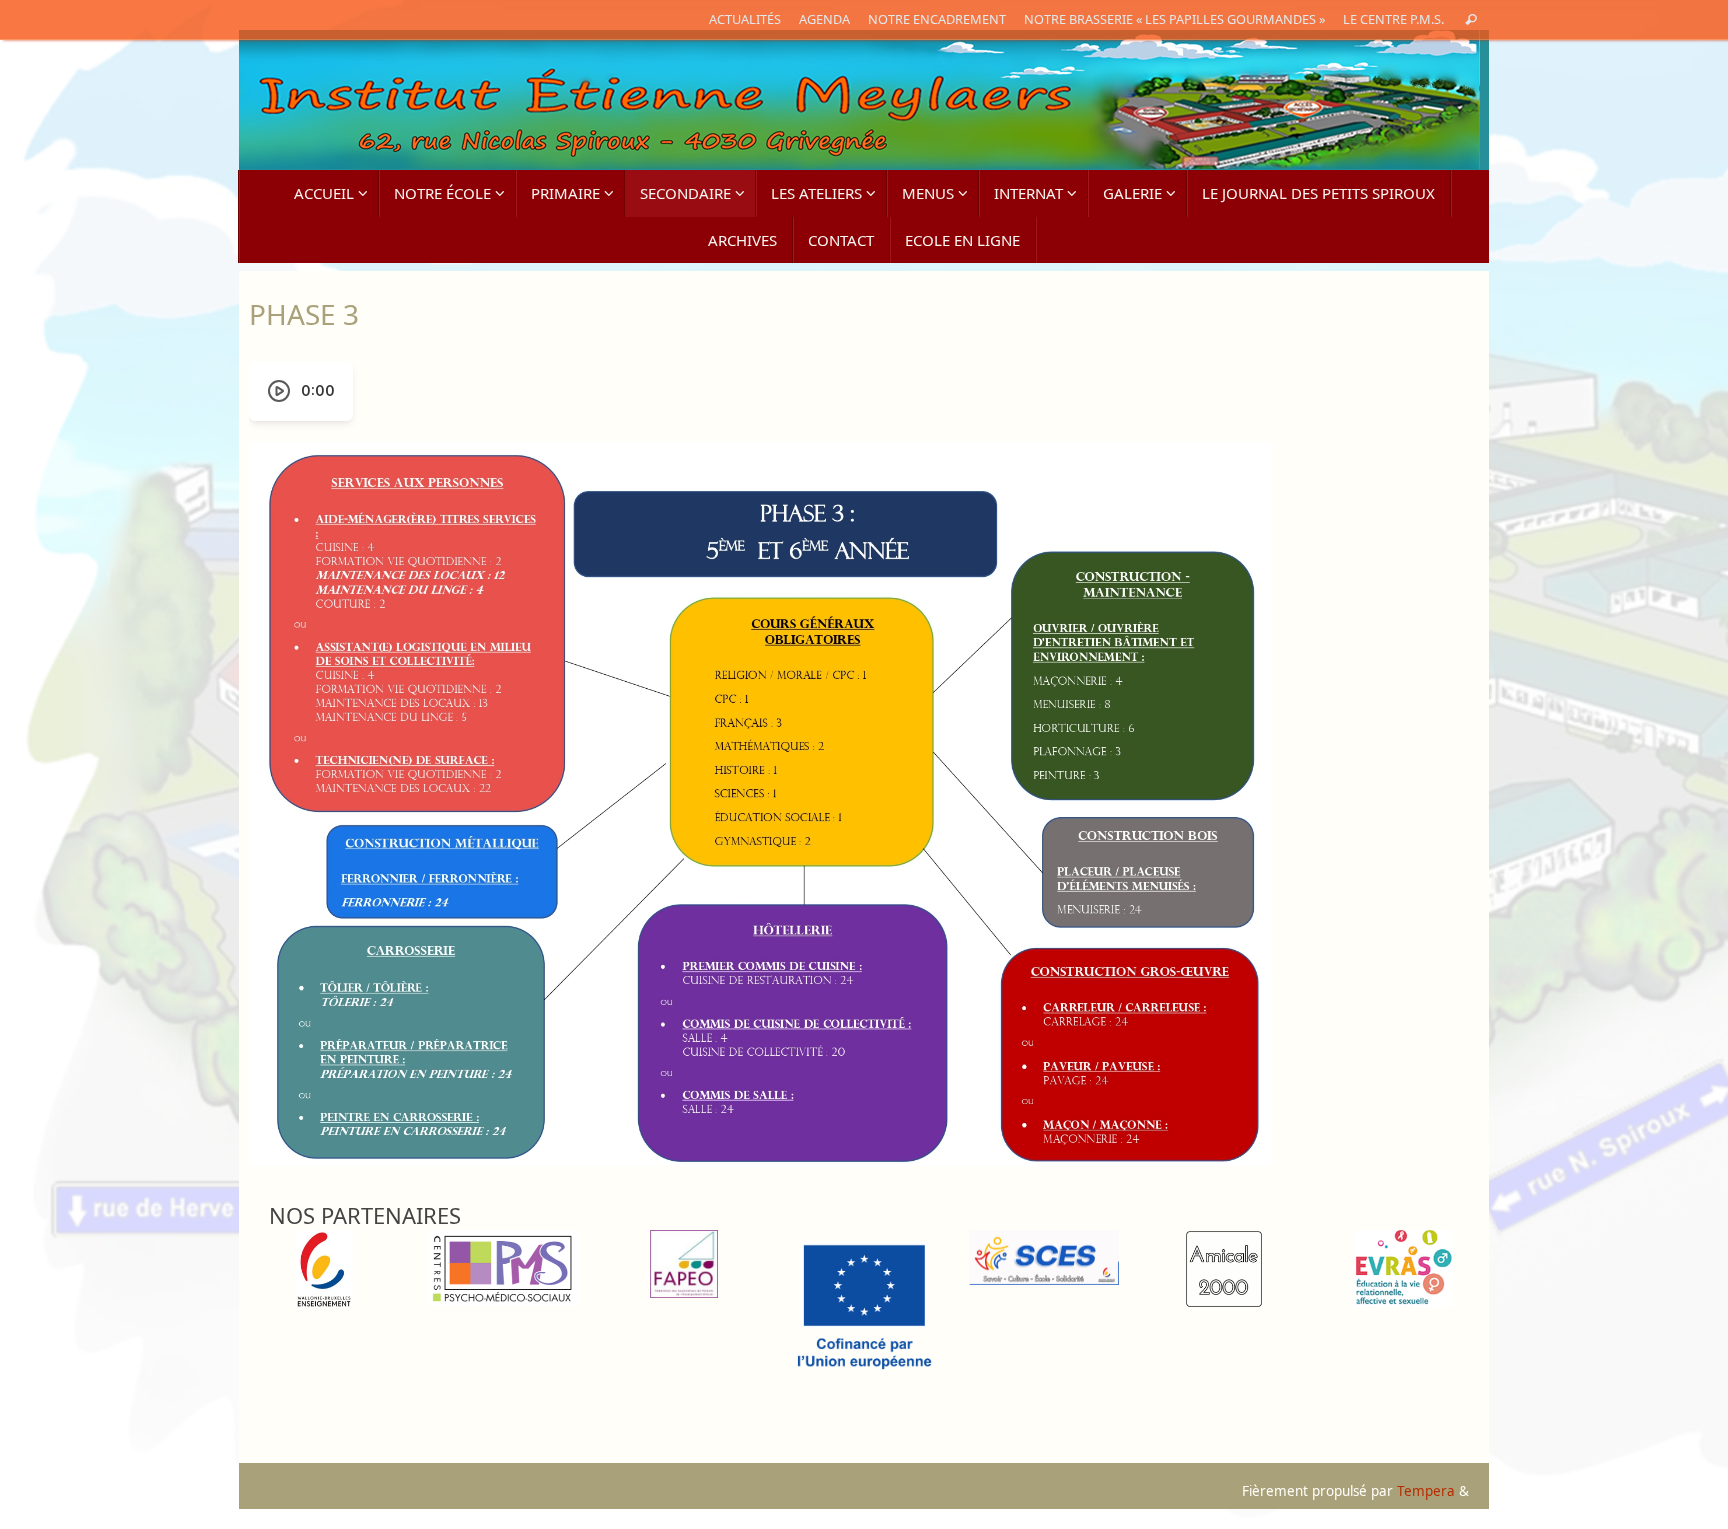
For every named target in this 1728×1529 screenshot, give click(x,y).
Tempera (1426, 1491)
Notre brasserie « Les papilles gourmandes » (1174, 19)
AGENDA (824, 19)
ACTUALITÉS (745, 19)
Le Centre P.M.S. (1393, 19)
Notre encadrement (937, 19)
